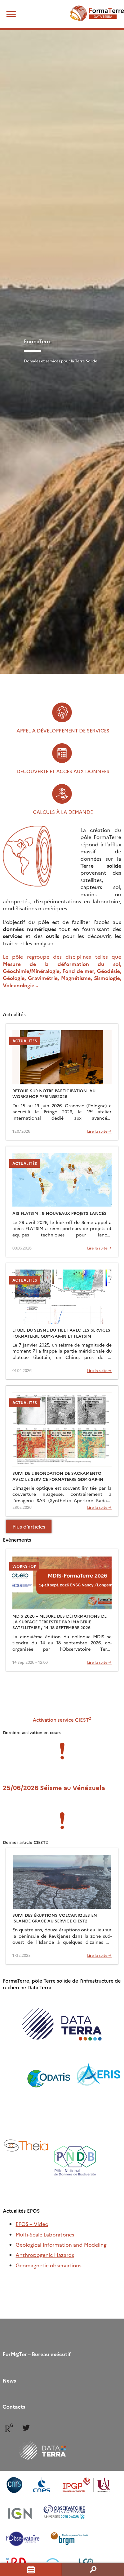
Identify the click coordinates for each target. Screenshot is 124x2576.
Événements (31, 2569)
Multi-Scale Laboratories (45, 2234)
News (9, 2380)
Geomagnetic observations (48, 2265)
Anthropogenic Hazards (45, 2255)
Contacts (14, 2406)
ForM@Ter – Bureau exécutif (37, 2354)
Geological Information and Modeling (61, 2244)
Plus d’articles (29, 1526)
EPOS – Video (32, 2224)
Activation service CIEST (62, 1720)
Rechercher (93, 2569)
